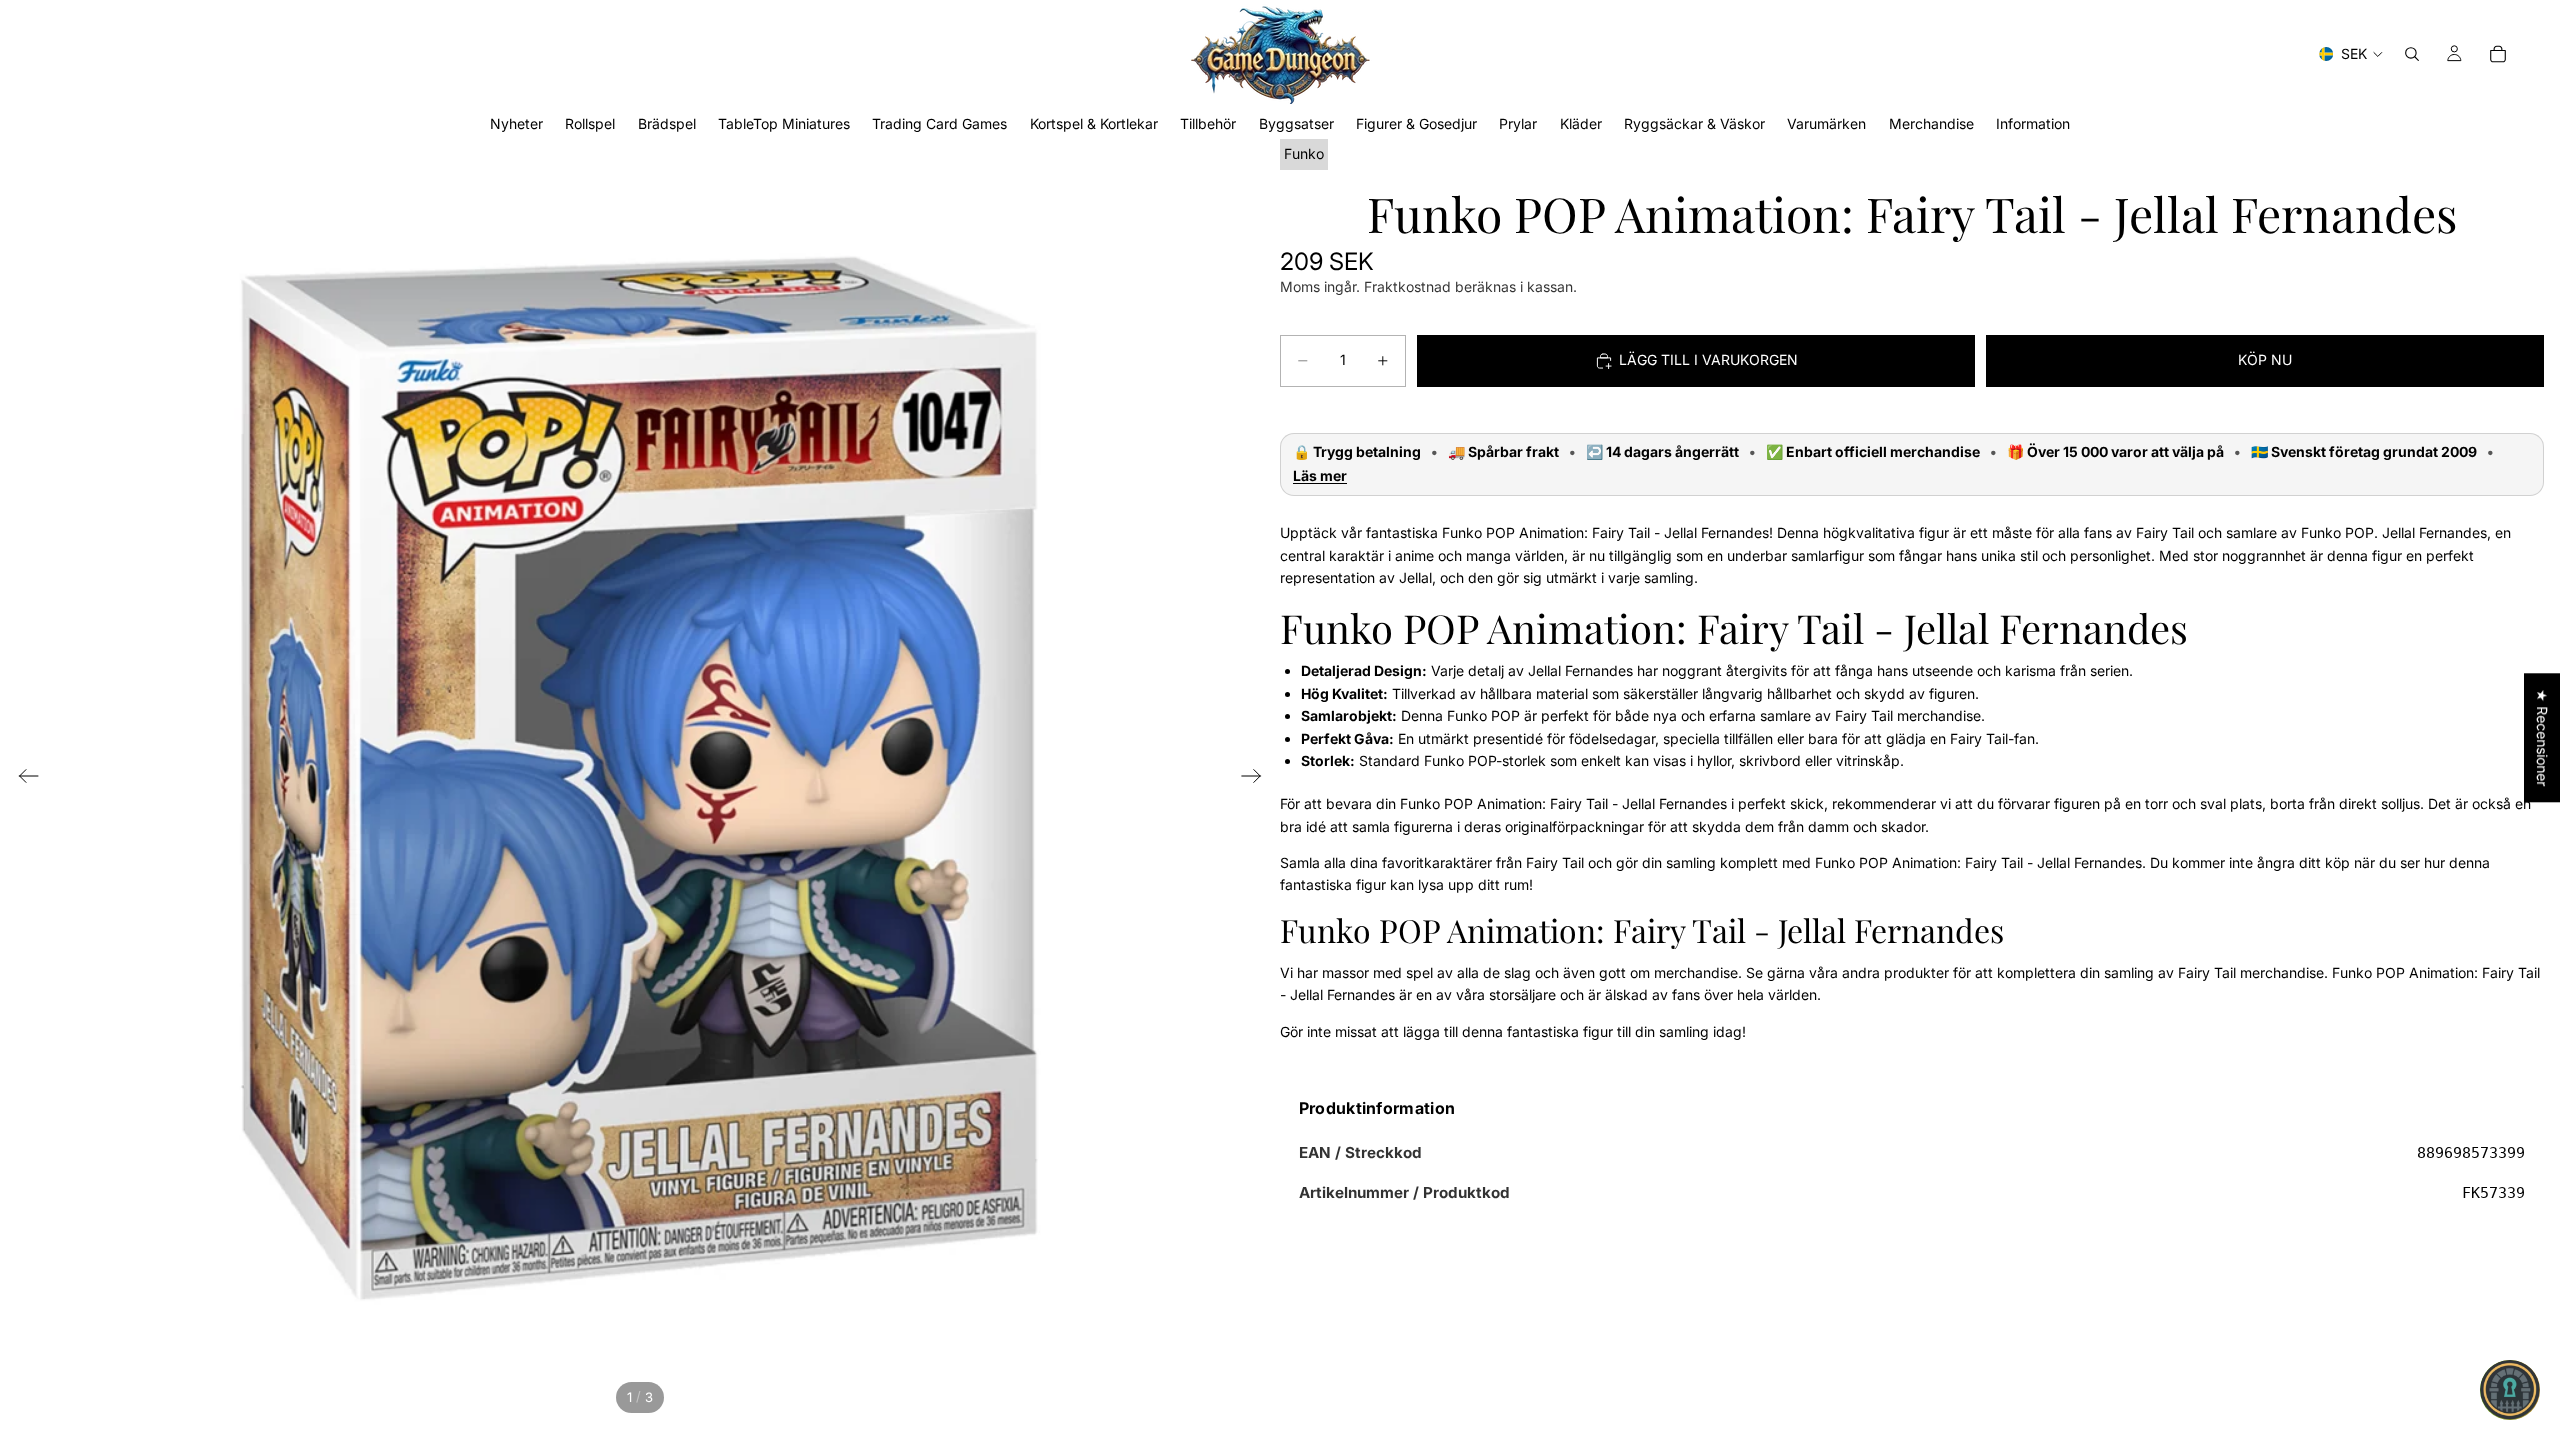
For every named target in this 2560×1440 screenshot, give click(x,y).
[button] (2510, 1390)
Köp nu (2265, 359)
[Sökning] (2412, 54)
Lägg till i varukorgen (1708, 359)
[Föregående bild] (22, 779)
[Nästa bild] (1257, 779)
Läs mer (1320, 476)
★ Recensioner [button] (2542, 737)
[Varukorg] (2498, 54)
